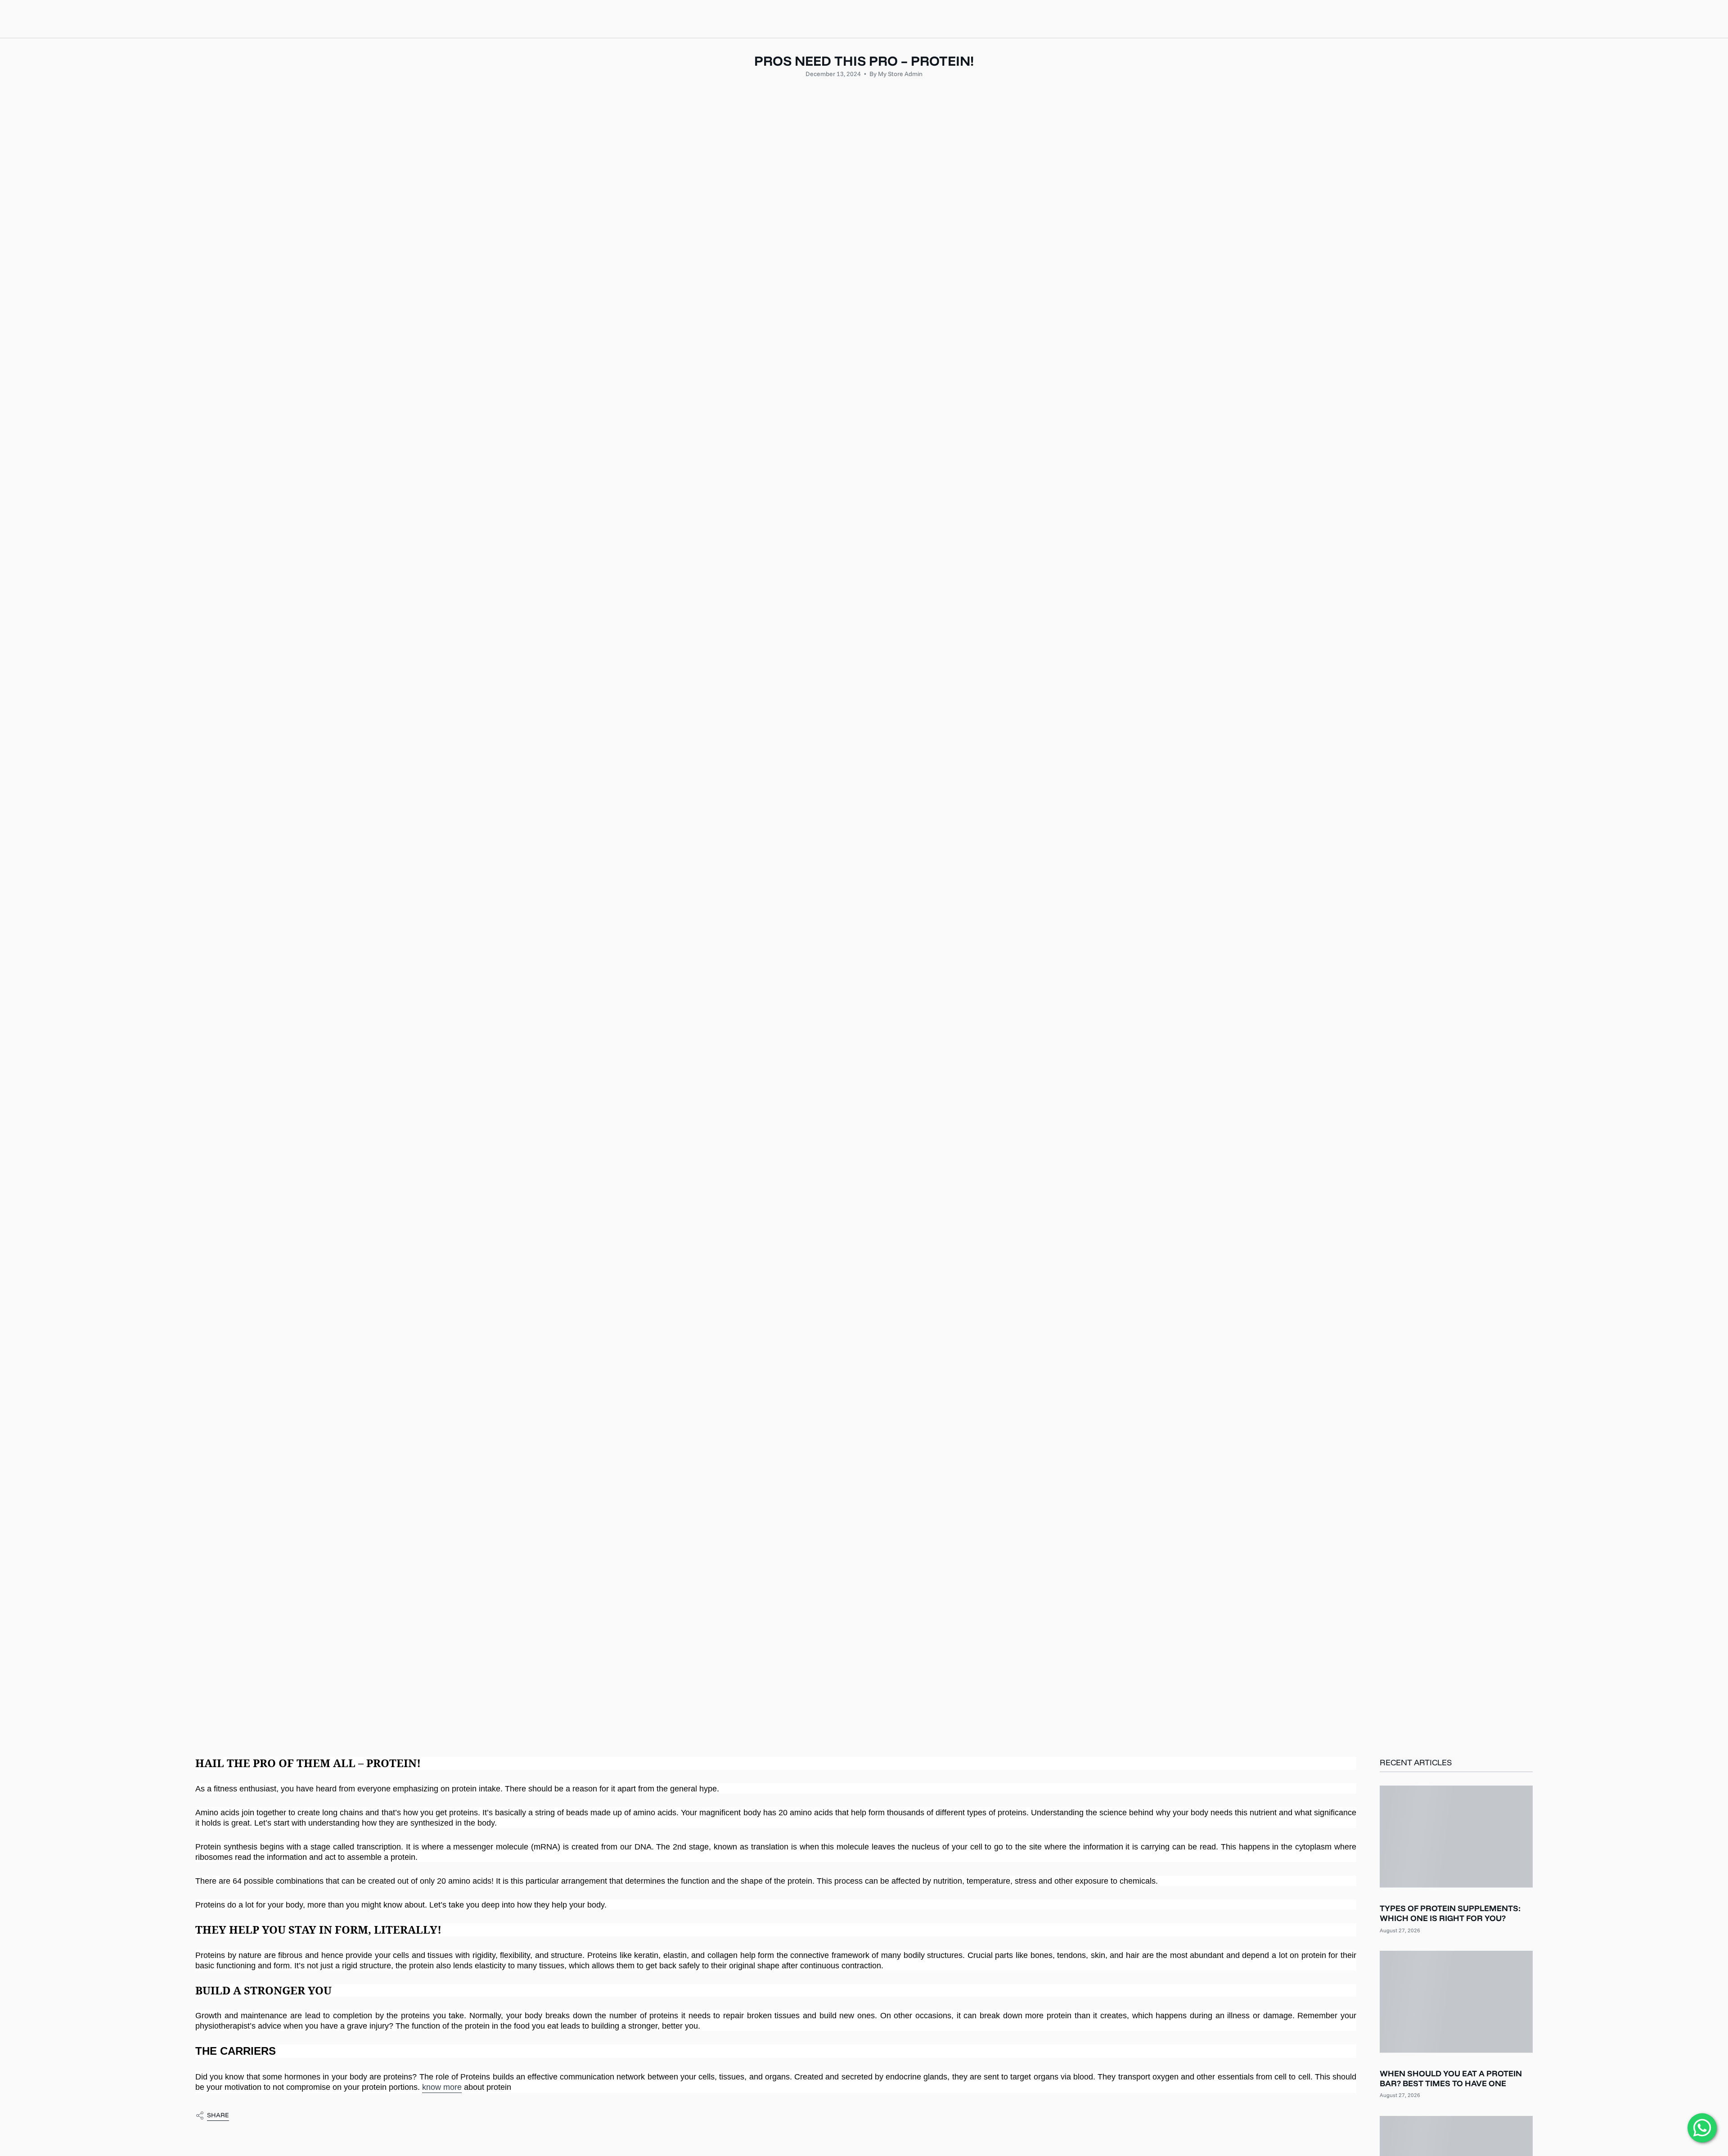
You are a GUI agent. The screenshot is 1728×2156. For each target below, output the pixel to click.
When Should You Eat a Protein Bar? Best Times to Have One (1451, 2079)
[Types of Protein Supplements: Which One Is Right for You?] (1456, 1837)
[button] (754, 19)
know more (442, 2087)
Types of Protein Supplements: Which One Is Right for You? (1450, 1914)
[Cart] (1700, 19)
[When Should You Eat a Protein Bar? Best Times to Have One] (1456, 2002)
